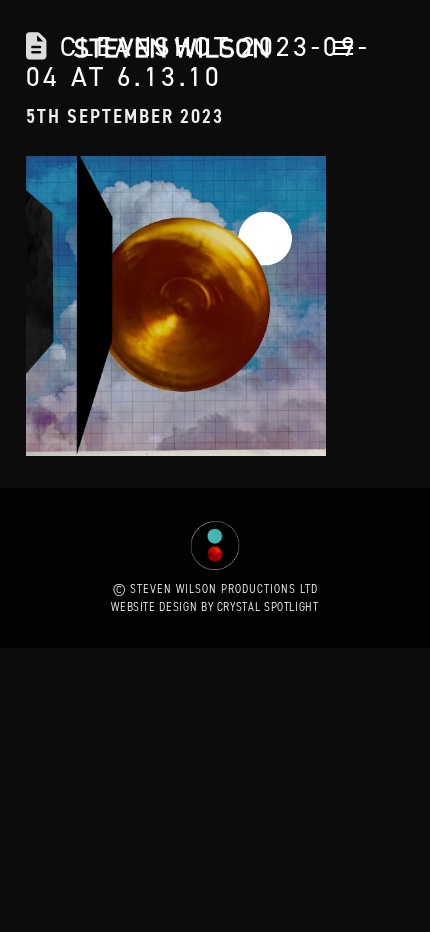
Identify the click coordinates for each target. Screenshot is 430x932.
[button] (337, 48)
